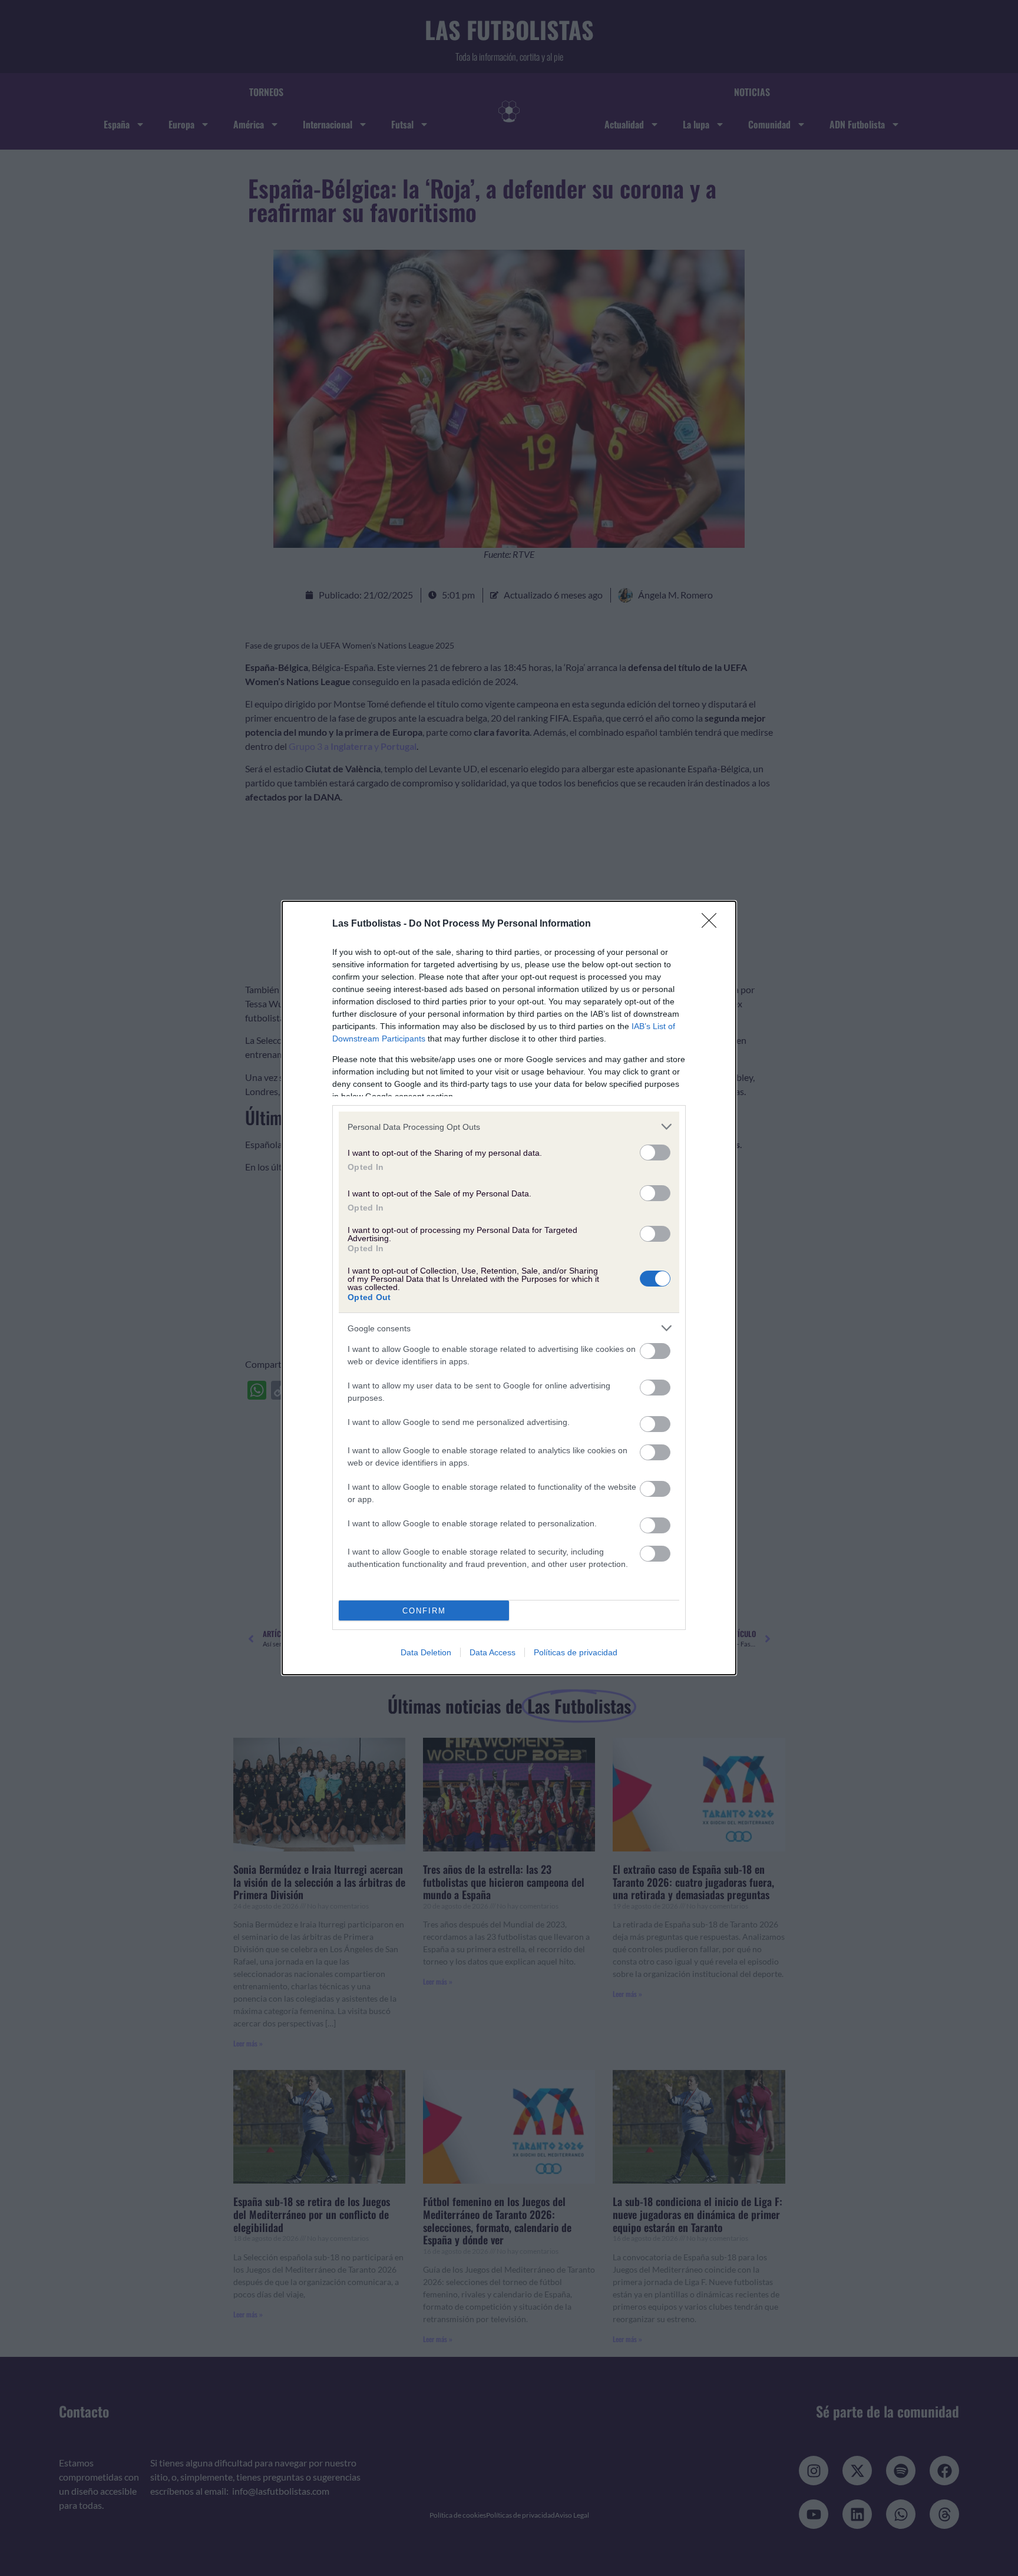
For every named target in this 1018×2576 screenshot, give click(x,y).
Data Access (493, 1652)
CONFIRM (424, 1611)
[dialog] (509, 1288)
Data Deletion (426, 1652)
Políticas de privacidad (576, 1652)
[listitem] (509, 1127)
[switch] (655, 1153)
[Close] (713, 924)
